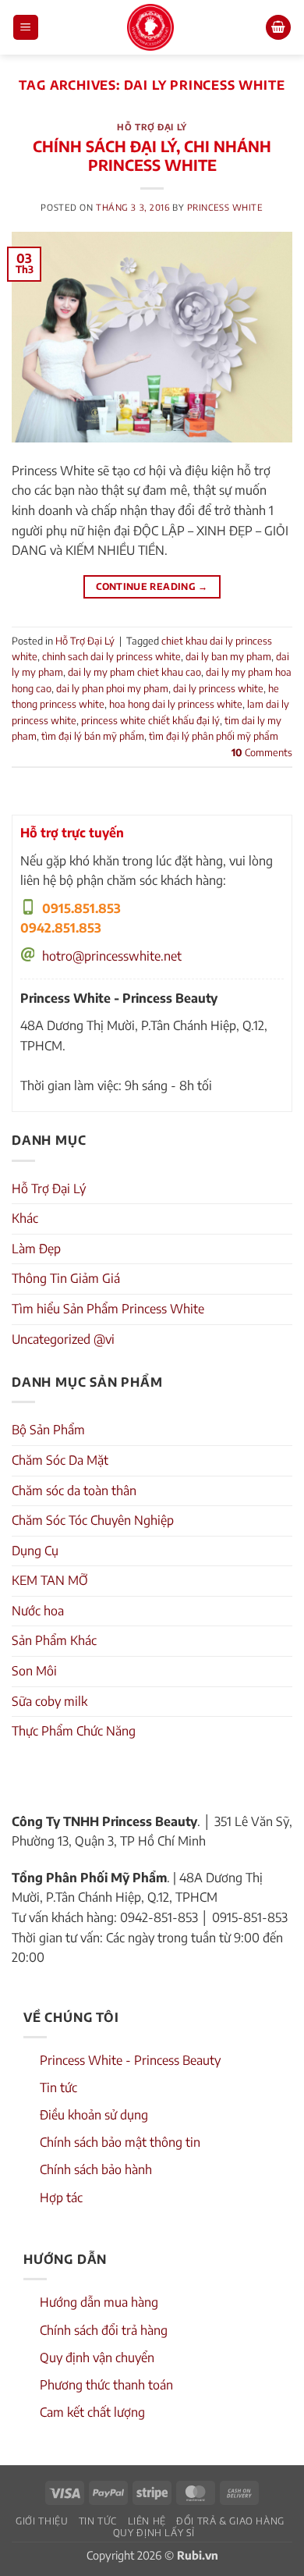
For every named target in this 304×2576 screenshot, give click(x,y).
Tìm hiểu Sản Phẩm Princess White (108, 1309)
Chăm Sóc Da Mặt (60, 1460)
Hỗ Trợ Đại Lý (152, 126)
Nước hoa (38, 1611)
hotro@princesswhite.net (112, 956)
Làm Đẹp (36, 1249)
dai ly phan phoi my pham (112, 688)
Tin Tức (98, 2521)
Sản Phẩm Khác (54, 1640)
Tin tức (58, 2087)
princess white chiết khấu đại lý (150, 720)
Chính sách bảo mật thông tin (120, 2142)
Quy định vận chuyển (97, 2357)
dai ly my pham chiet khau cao (134, 672)
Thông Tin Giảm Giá (66, 1278)
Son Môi (34, 1671)
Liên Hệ (147, 2521)
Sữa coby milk (49, 1701)
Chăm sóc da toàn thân (74, 1491)
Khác (25, 1218)
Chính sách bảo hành (96, 2169)
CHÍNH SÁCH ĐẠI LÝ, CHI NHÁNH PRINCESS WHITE (152, 156)
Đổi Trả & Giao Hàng (230, 2521)
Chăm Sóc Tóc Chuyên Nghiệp (93, 1520)
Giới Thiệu (42, 2521)
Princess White (225, 207)
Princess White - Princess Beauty (130, 2060)
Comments (262, 752)
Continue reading (152, 586)
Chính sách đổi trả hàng (104, 2330)
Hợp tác (61, 2198)
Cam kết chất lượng (92, 2412)
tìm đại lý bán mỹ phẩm (93, 736)
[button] (26, 28)
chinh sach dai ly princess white (111, 656)
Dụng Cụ (35, 1551)
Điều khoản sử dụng (94, 2115)
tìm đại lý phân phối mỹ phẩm (214, 736)
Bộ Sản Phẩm (48, 1430)
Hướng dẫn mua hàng (99, 2302)
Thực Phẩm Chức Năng (74, 1731)
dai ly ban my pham (228, 656)
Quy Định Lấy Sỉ (154, 2532)
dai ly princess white (218, 688)
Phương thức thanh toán (106, 2385)
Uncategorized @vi (63, 1339)
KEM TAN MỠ (50, 1580)
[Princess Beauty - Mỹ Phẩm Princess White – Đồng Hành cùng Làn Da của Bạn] (150, 27)
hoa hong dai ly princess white (176, 704)
